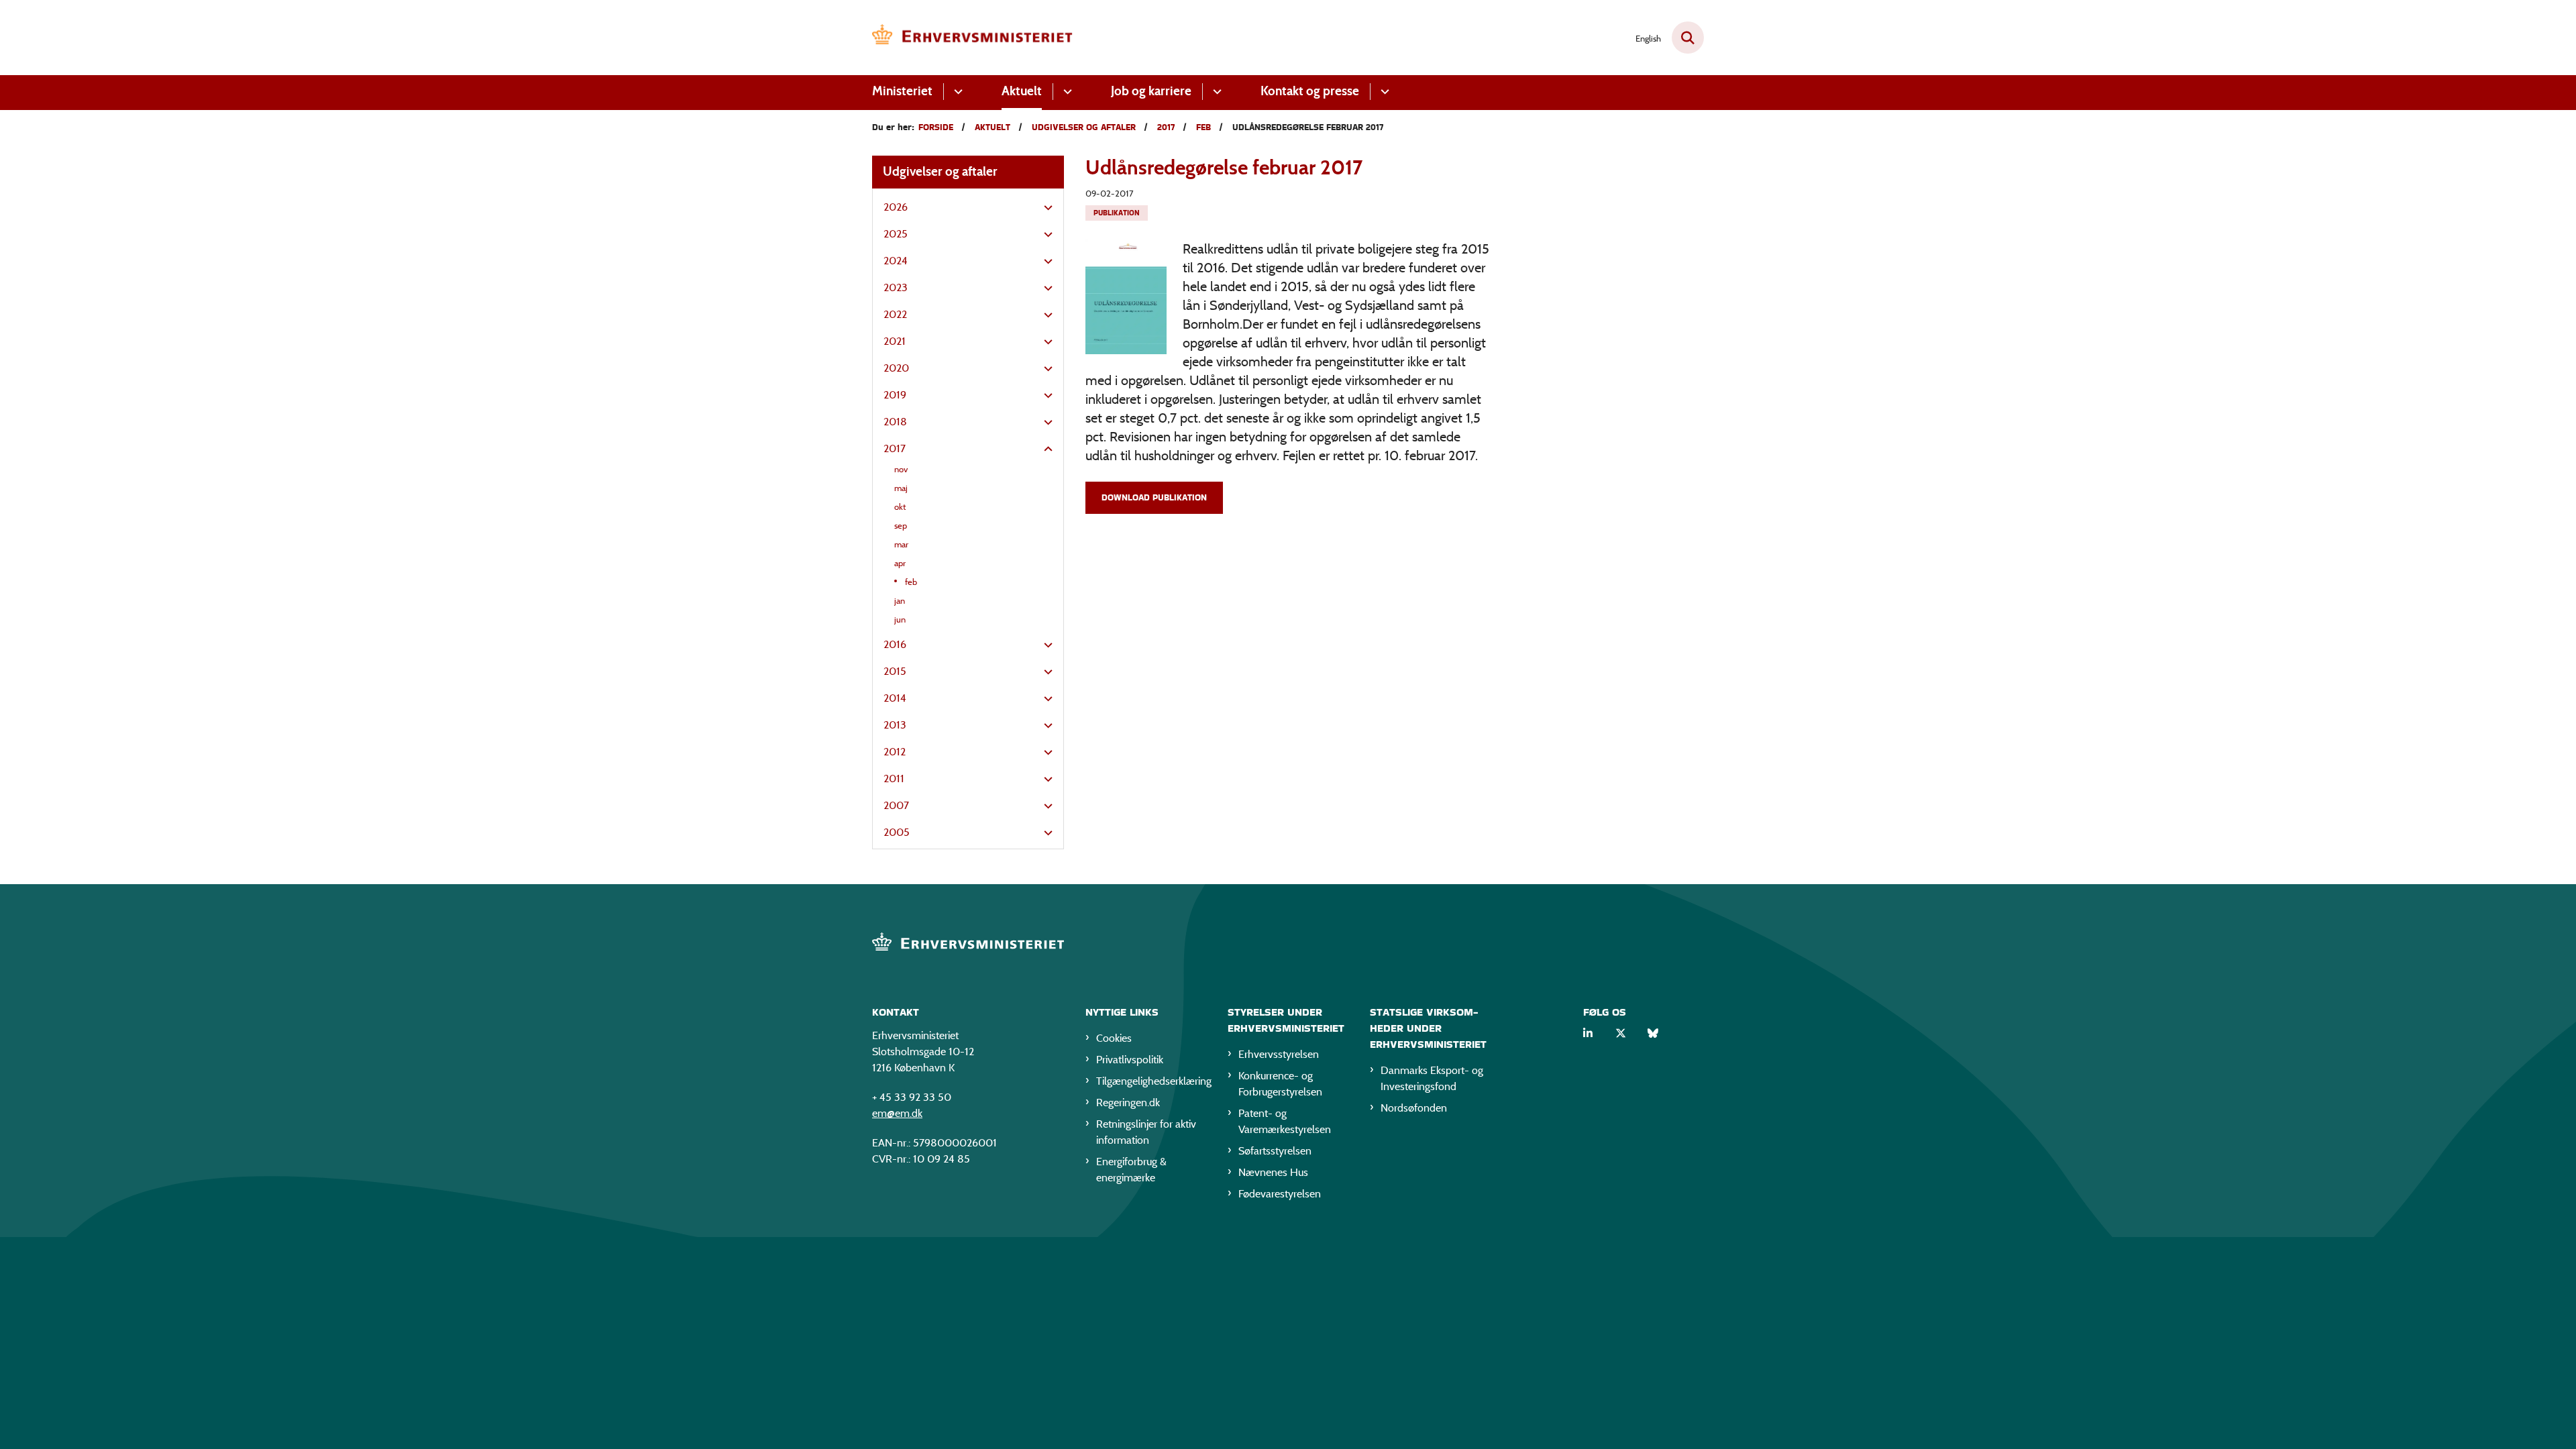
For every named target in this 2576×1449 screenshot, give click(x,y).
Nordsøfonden (1414, 1108)
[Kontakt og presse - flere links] (1383, 92)
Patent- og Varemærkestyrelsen (1285, 1121)
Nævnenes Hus (1273, 1172)
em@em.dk (897, 1113)
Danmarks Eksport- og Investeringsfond (1432, 1078)
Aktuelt (1022, 91)
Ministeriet (902, 91)
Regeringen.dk (1128, 1103)
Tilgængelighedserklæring (1151, 1081)
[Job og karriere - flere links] (1215, 92)
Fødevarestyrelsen (1280, 1194)
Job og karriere (1151, 91)
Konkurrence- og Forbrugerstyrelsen (1280, 1084)
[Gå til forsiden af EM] (973, 38)
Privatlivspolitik (1130, 1060)
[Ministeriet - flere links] (956, 92)
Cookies (1114, 1038)
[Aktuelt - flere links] (1066, 92)
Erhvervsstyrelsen (1279, 1054)
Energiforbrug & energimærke (1131, 1170)
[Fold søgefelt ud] (1688, 38)
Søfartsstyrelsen (1275, 1151)
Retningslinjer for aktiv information (1146, 1132)
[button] (1045, 208)
